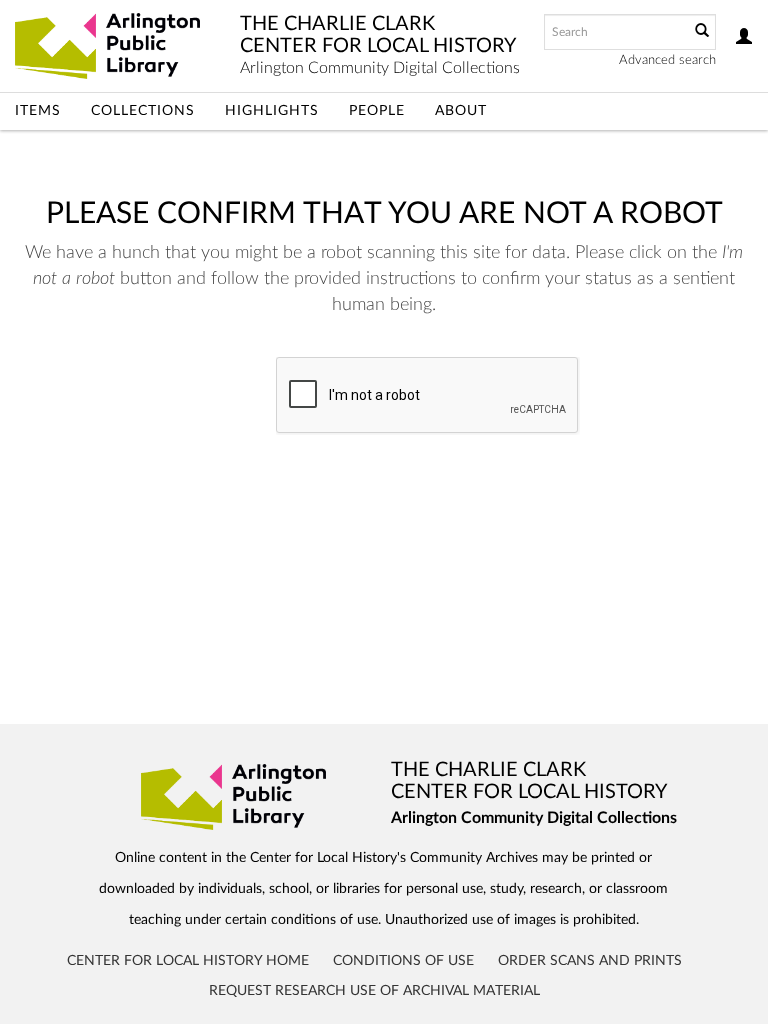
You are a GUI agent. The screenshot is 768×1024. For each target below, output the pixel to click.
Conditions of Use (403, 961)
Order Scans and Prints (590, 961)
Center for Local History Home (188, 961)
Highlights (272, 111)
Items (38, 111)
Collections (143, 111)
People (377, 111)
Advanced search (667, 60)
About (461, 111)
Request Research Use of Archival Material (374, 991)
